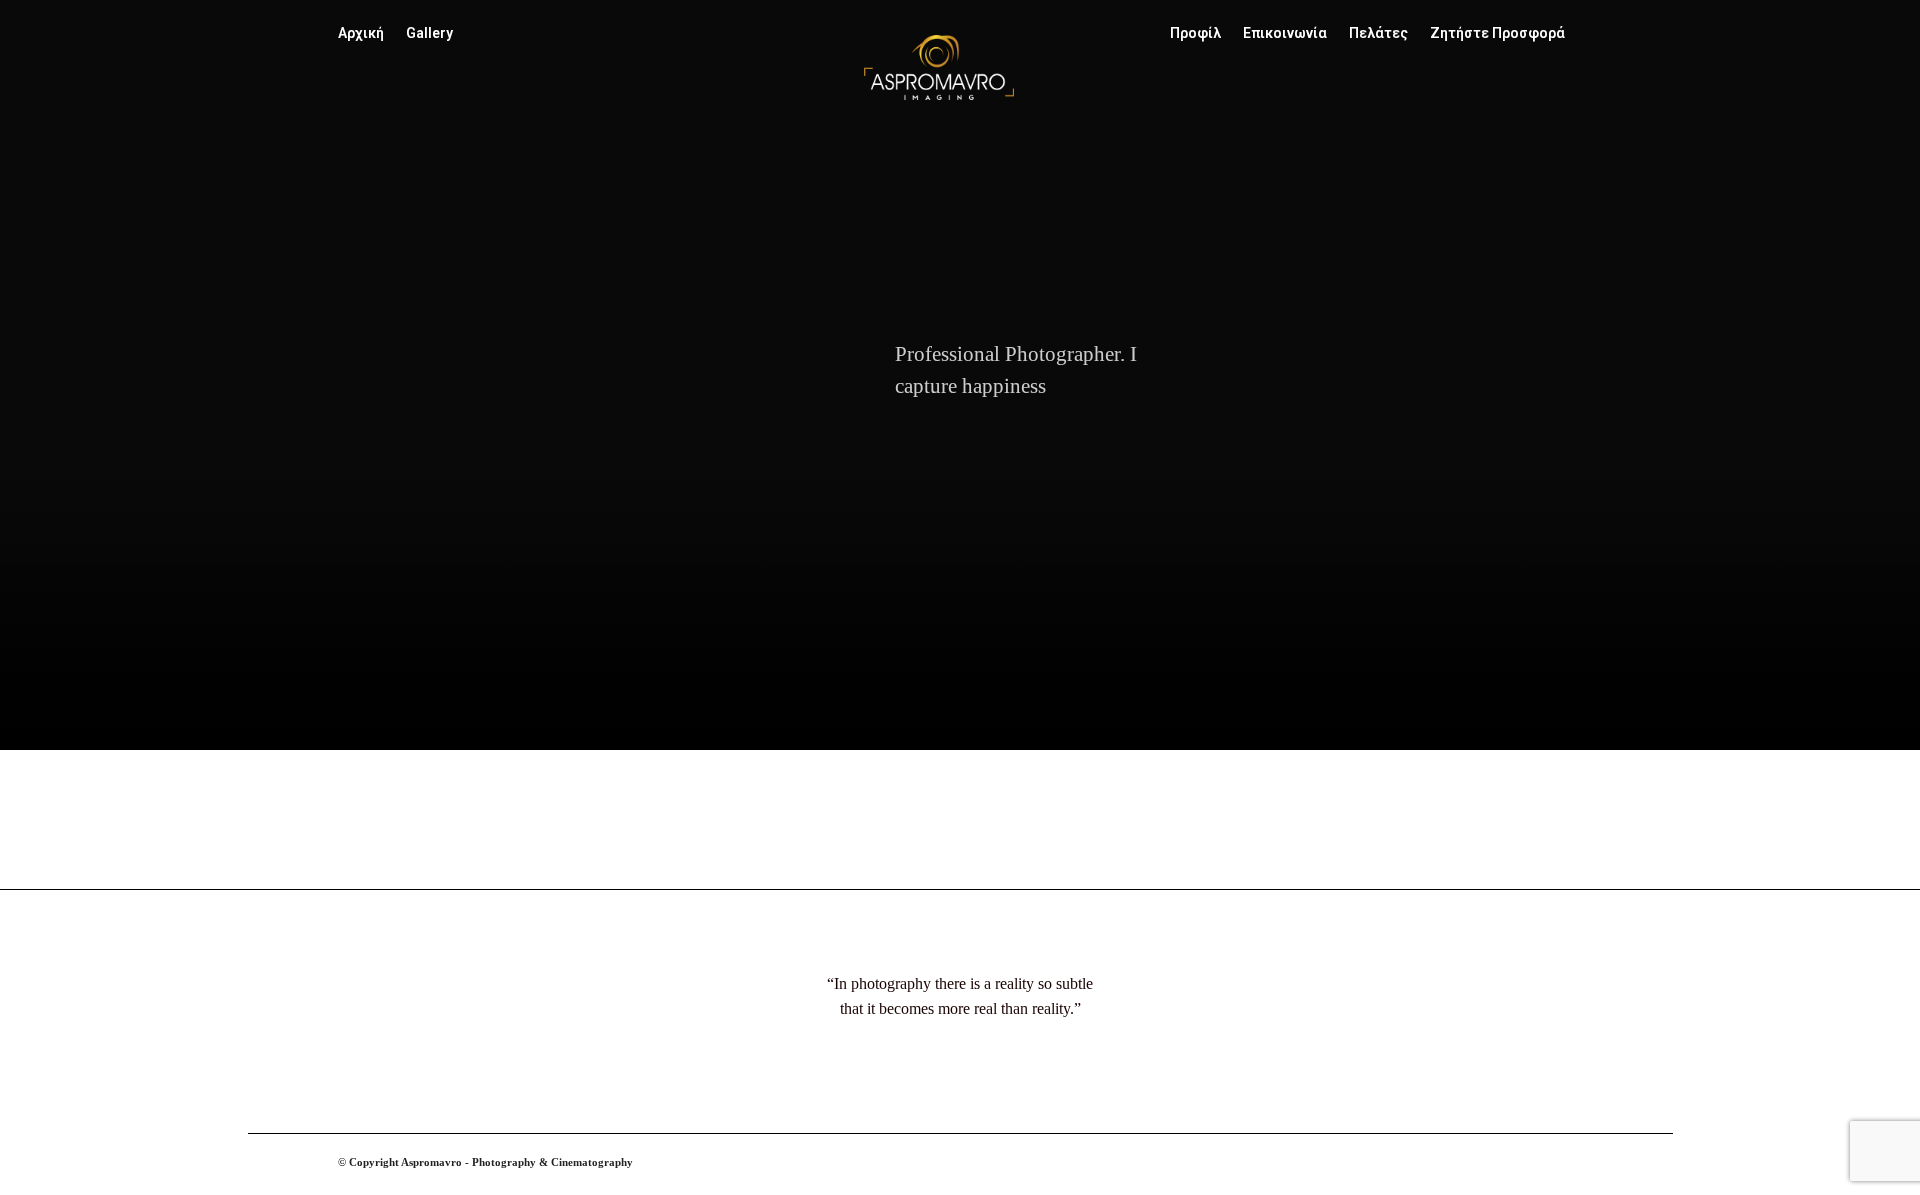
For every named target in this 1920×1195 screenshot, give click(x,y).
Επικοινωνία (1285, 33)
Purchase (520, 849)
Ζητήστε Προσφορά (1497, 33)
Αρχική (361, 33)
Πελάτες (1378, 33)
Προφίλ (1195, 33)
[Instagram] (1539, 1174)
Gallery (429, 33)
